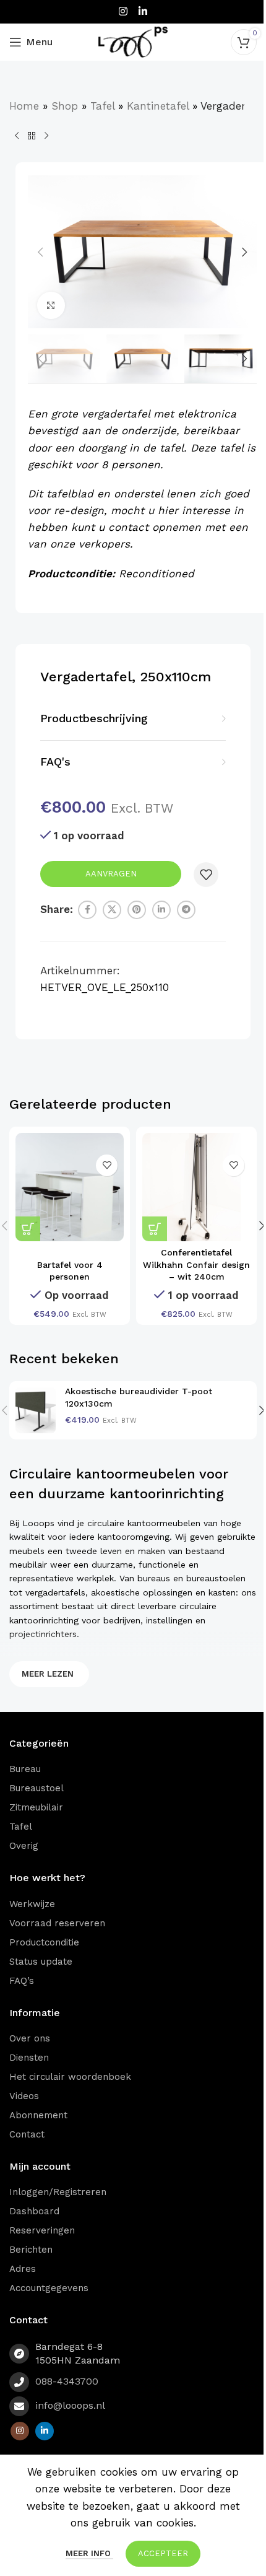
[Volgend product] (46, 136)
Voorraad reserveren (57, 1923)
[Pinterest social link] (137, 910)
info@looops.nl (70, 2405)
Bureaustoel (36, 1788)
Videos (24, 2096)
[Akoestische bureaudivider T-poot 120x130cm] (36, 1410)
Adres (23, 2269)
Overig (24, 1846)
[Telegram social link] (186, 910)
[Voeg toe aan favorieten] (206, 875)
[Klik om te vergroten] (51, 306)
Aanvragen (111, 874)
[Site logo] (133, 41)
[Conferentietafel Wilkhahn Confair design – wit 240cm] (196, 1187)
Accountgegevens (49, 2288)
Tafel (102, 106)
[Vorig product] (17, 136)
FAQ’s (22, 1981)
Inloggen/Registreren (58, 2192)
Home (24, 106)
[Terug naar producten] (32, 136)
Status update (41, 1962)
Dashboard (34, 2211)
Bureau (25, 1769)
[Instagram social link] (123, 11)
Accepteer (163, 2553)
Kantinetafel (158, 106)
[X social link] (112, 910)
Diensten (29, 2058)
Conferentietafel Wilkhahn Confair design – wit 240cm (196, 1264)
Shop (65, 106)
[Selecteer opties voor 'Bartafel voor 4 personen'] (28, 1229)
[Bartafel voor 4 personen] (70, 1187)
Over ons (30, 2038)
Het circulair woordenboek (70, 2077)
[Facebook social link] (87, 910)
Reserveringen (42, 2230)
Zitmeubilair (36, 1807)
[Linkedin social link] (143, 11)
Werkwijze (32, 1904)
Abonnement (38, 2115)
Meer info (89, 2553)
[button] (40, 252)
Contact (27, 2134)
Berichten (31, 2250)
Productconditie (44, 1942)
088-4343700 (67, 2381)
